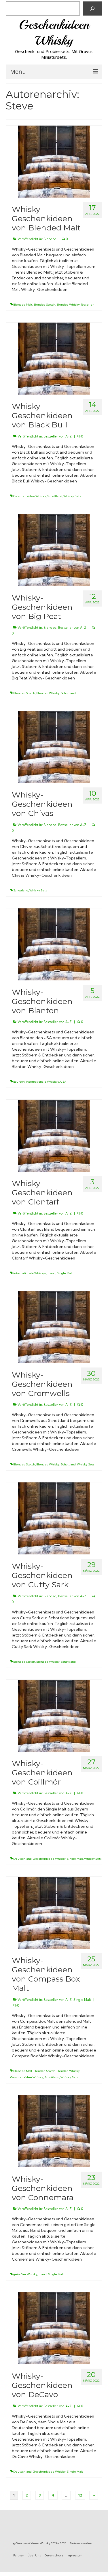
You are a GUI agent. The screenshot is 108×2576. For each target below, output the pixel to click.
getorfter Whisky (25, 2274)
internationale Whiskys (42, 1082)
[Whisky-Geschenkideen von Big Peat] (54, 549)
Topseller (87, 305)
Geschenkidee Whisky (30, 496)
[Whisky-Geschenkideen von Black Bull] (54, 358)
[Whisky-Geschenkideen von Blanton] (54, 944)
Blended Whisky (68, 305)
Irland (52, 1273)
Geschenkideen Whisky (54, 33)
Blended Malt (23, 305)
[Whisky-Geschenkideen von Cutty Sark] (54, 1518)
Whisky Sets (72, 496)
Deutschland (22, 1859)
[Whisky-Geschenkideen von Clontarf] (54, 1135)
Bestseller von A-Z (58, 436)
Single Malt (65, 1273)
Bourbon (19, 1082)
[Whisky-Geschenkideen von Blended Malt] (54, 161)
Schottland (55, 496)
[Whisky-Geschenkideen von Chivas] (54, 747)
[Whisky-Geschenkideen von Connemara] (54, 2131)
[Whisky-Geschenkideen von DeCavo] (54, 2328)
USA (63, 1082)
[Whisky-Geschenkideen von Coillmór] (54, 1715)
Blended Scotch (44, 305)
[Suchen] (92, 8)
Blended (50, 239)
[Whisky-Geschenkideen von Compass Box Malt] (54, 1912)
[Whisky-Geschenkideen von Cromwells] (54, 1326)
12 (80, 2495)
